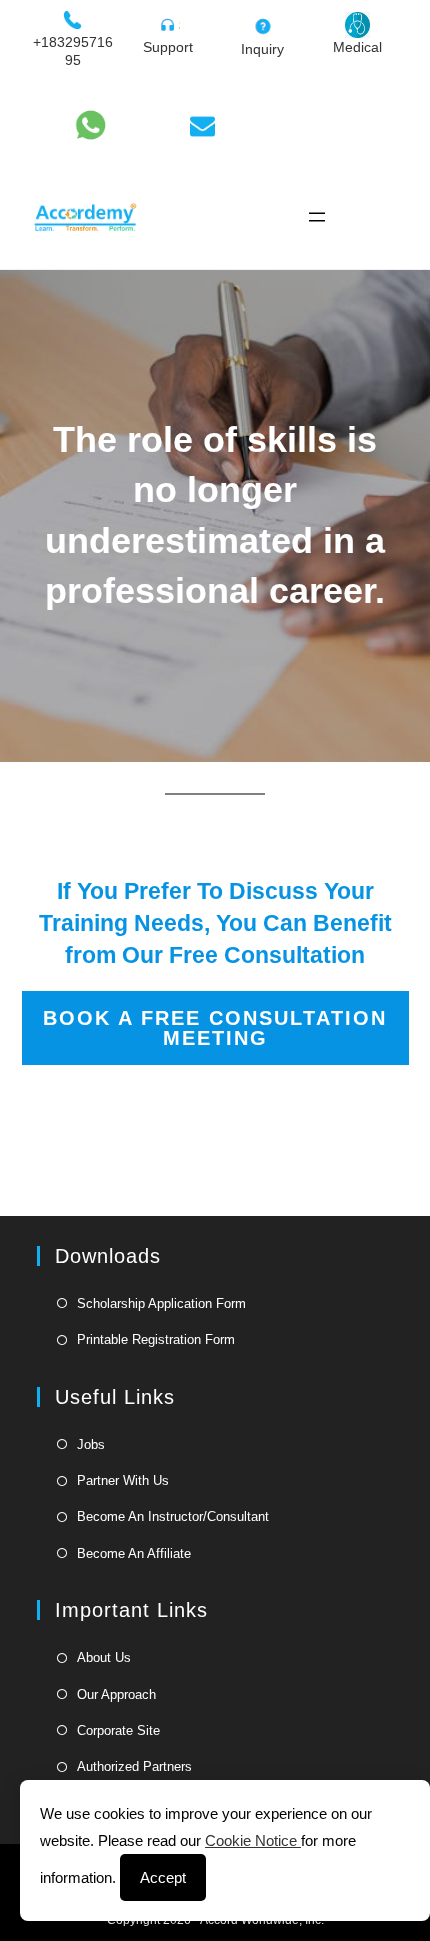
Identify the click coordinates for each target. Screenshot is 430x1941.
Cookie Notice (253, 1840)
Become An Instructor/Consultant (173, 1516)
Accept (163, 1877)
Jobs (91, 1444)
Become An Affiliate (134, 1553)
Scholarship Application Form (161, 1303)
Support (168, 47)
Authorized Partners (134, 1766)
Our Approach (116, 1694)
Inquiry (262, 49)
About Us (104, 1657)
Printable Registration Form (156, 1339)
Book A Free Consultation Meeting (215, 1028)
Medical (357, 47)
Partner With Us (123, 1480)
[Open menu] (317, 217)
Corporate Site (118, 1730)
